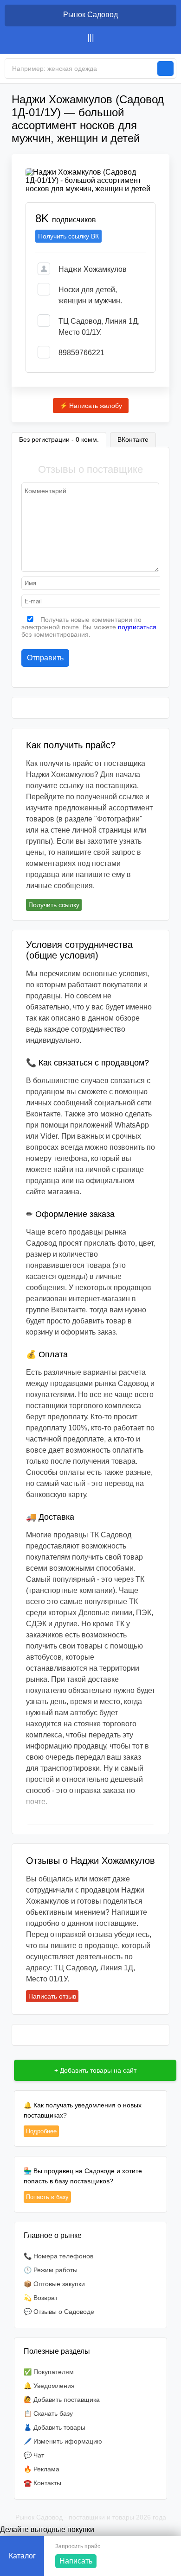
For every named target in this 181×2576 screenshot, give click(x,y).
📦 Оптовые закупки (54, 2284)
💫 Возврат (41, 2298)
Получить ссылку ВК (68, 236)
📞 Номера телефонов (58, 2256)
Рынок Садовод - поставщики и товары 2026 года (91, 2517)
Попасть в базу (47, 2197)
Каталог (22, 2556)
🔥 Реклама (42, 2469)
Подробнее (41, 2131)
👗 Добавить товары (55, 2427)
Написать (76, 2561)
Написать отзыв (52, 1996)
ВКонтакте (133, 439)
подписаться (137, 627)
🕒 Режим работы (51, 2270)
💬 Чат (34, 2455)
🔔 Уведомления (49, 2386)
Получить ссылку (54, 905)
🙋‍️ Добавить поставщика (62, 2400)
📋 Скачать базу (48, 2413)
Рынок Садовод (90, 15)
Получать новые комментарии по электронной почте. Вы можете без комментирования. (89, 627)
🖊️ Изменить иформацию (63, 2441)
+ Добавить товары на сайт (95, 2070)
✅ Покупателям (49, 2372)
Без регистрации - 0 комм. (59, 439)
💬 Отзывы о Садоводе (59, 2312)
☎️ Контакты (42, 2483)
